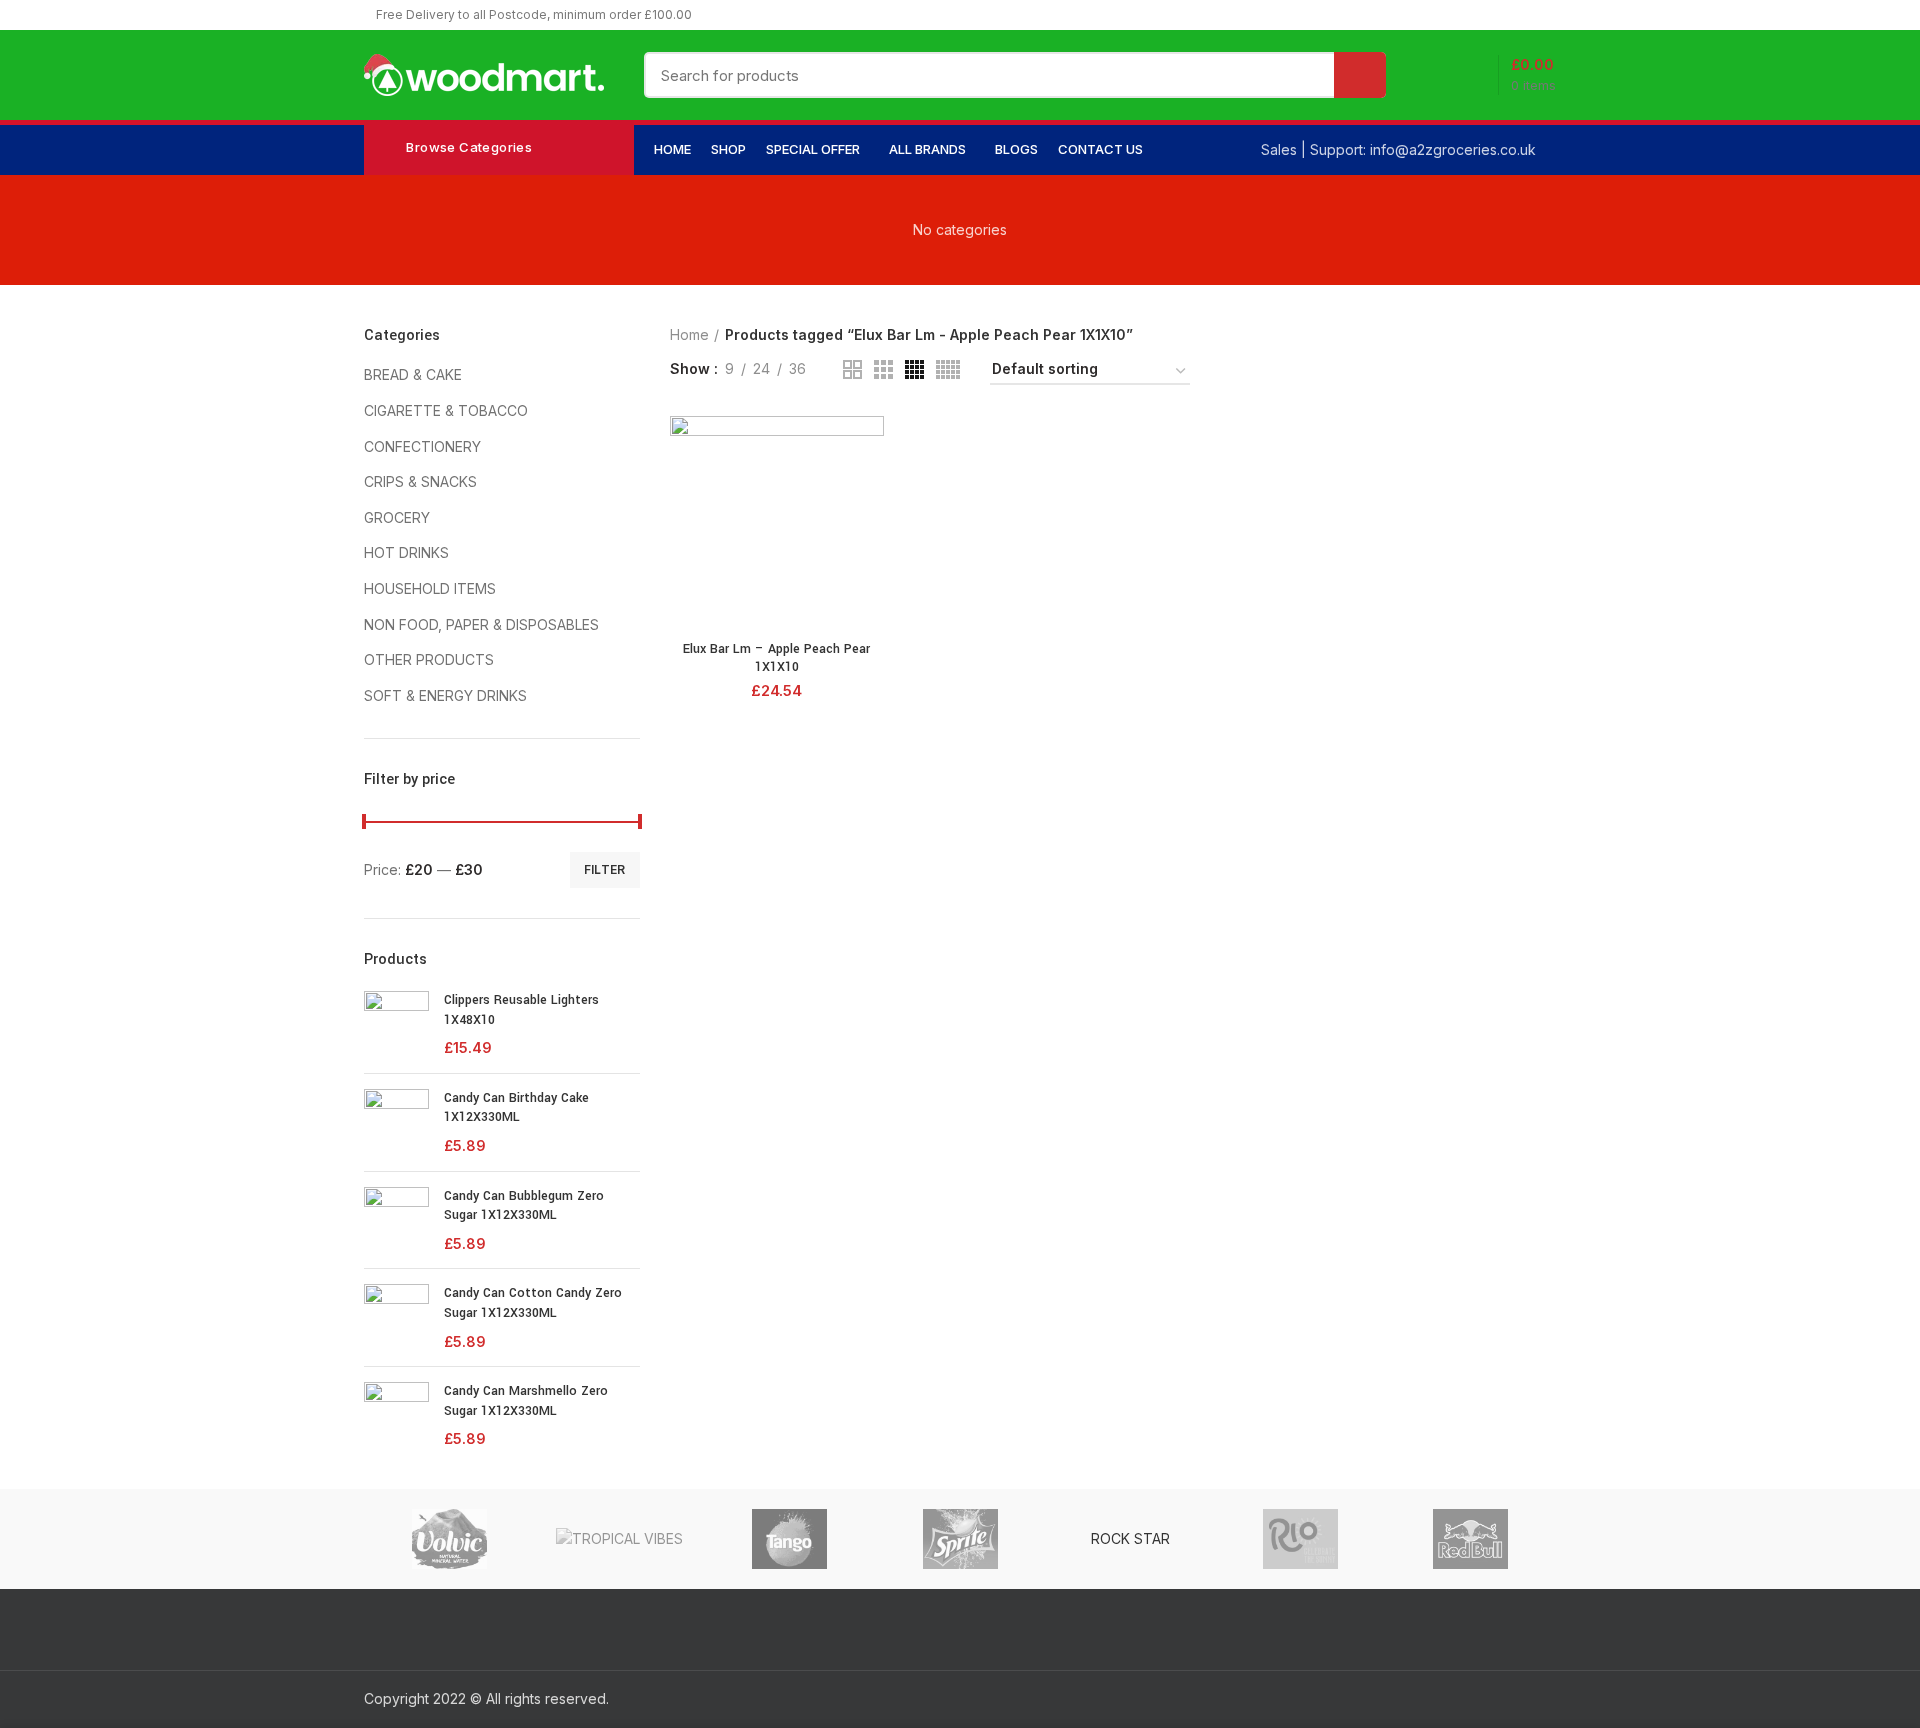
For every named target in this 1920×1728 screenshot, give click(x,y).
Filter (605, 869)
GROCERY (397, 517)
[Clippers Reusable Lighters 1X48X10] (396, 1024)
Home (689, 334)
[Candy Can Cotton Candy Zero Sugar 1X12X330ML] (396, 1317)
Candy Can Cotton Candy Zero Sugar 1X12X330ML (533, 1303)
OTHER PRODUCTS (429, 659)
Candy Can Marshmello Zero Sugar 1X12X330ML (526, 1401)
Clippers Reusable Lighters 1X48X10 (521, 1010)
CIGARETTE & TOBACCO (446, 410)
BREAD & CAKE (413, 374)
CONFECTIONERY (422, 446)
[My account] (1433, 75)
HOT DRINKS (406, 552)
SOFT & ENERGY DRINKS (445, 695)
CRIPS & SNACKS (420, 481)
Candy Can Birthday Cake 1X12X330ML (516, 1108)
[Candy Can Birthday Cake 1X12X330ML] (396, 1122)
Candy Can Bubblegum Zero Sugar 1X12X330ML (524, 1206)
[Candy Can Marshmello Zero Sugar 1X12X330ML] (396, 1415)
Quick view (869, 448)
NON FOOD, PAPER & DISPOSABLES (481, 624)
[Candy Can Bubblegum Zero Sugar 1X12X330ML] (396, 1220)
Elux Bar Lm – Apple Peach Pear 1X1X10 (776, 658)
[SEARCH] (1360, 75)
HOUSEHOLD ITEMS (430, 588)
